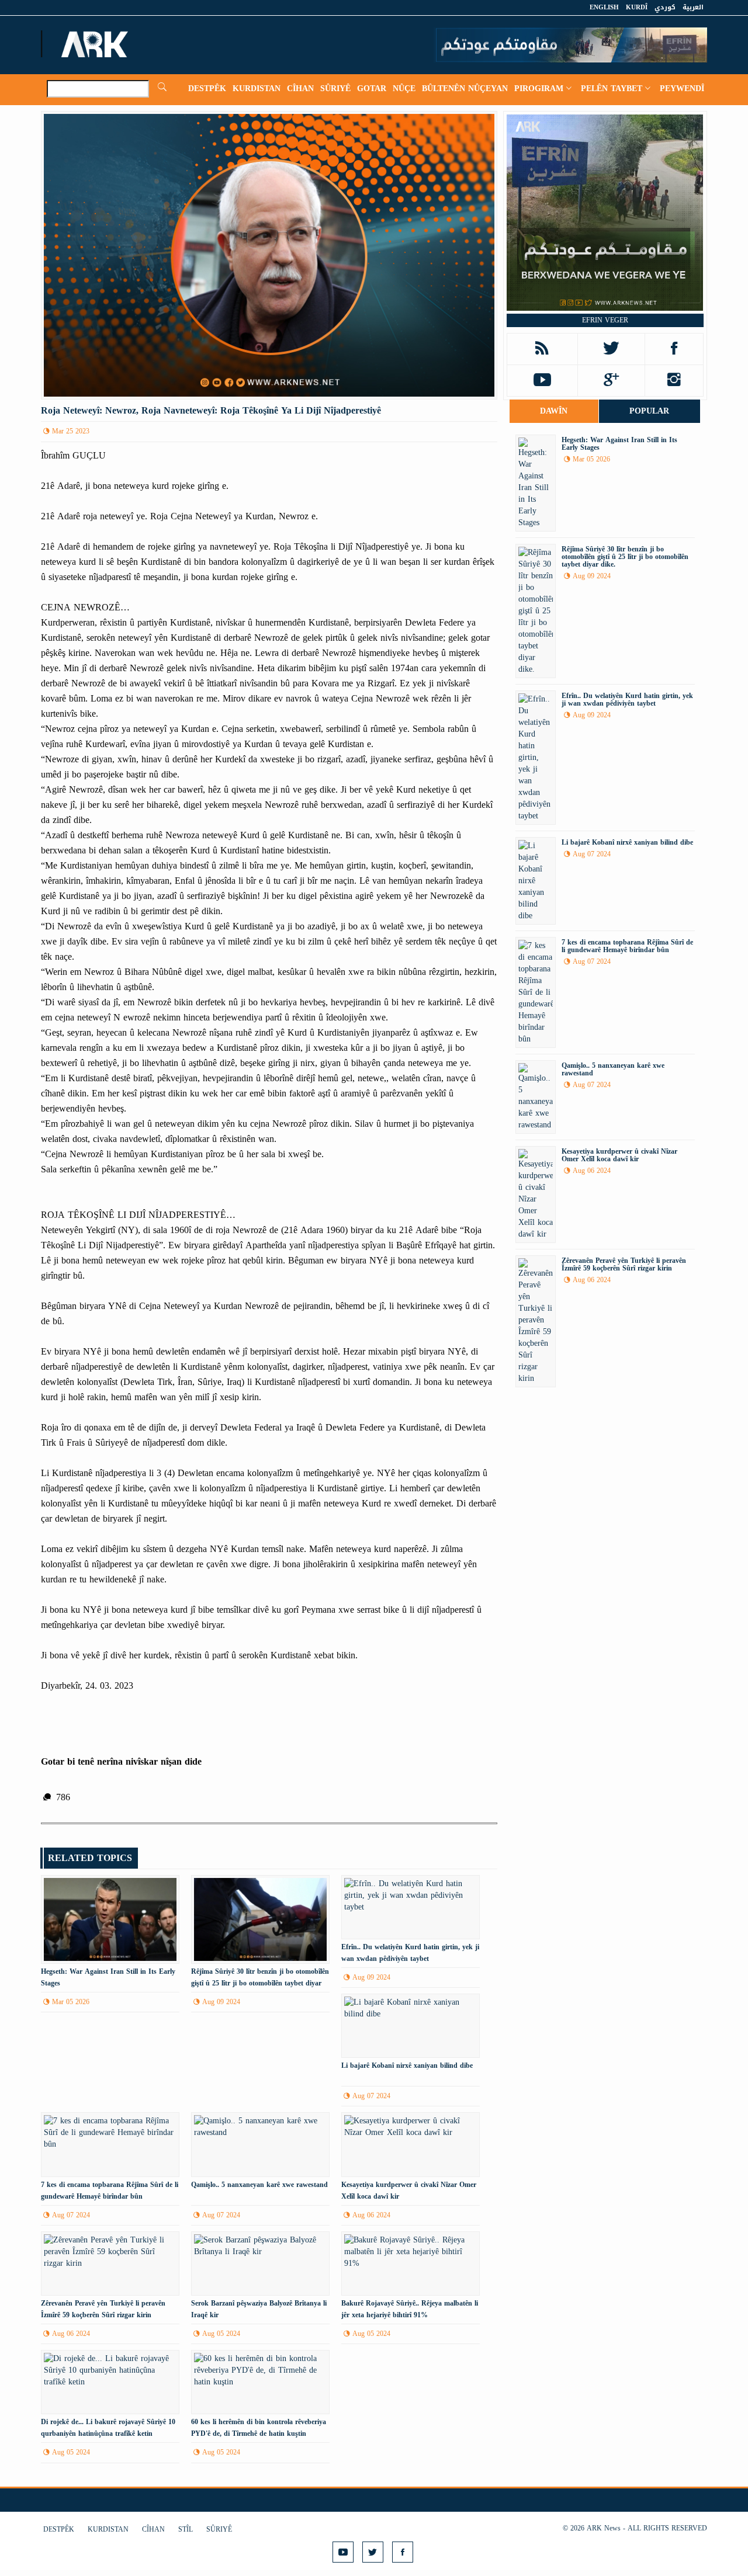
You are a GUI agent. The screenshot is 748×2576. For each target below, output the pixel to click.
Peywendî (682, 88)
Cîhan (300, 88)
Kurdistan (257, 88)
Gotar (372, 88)
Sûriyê (335, 88)
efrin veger (605, 320)
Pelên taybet (612, 88)
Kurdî (637, 7)
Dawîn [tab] (554, 411)
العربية (693, 7)
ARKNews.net (96, 44)
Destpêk (207, 88)
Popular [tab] (649, 411)
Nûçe (404, 88)
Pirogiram (539, 88)
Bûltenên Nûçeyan (465, 88)
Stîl (186, 2529)
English (604, 7)
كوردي (665, 7)
